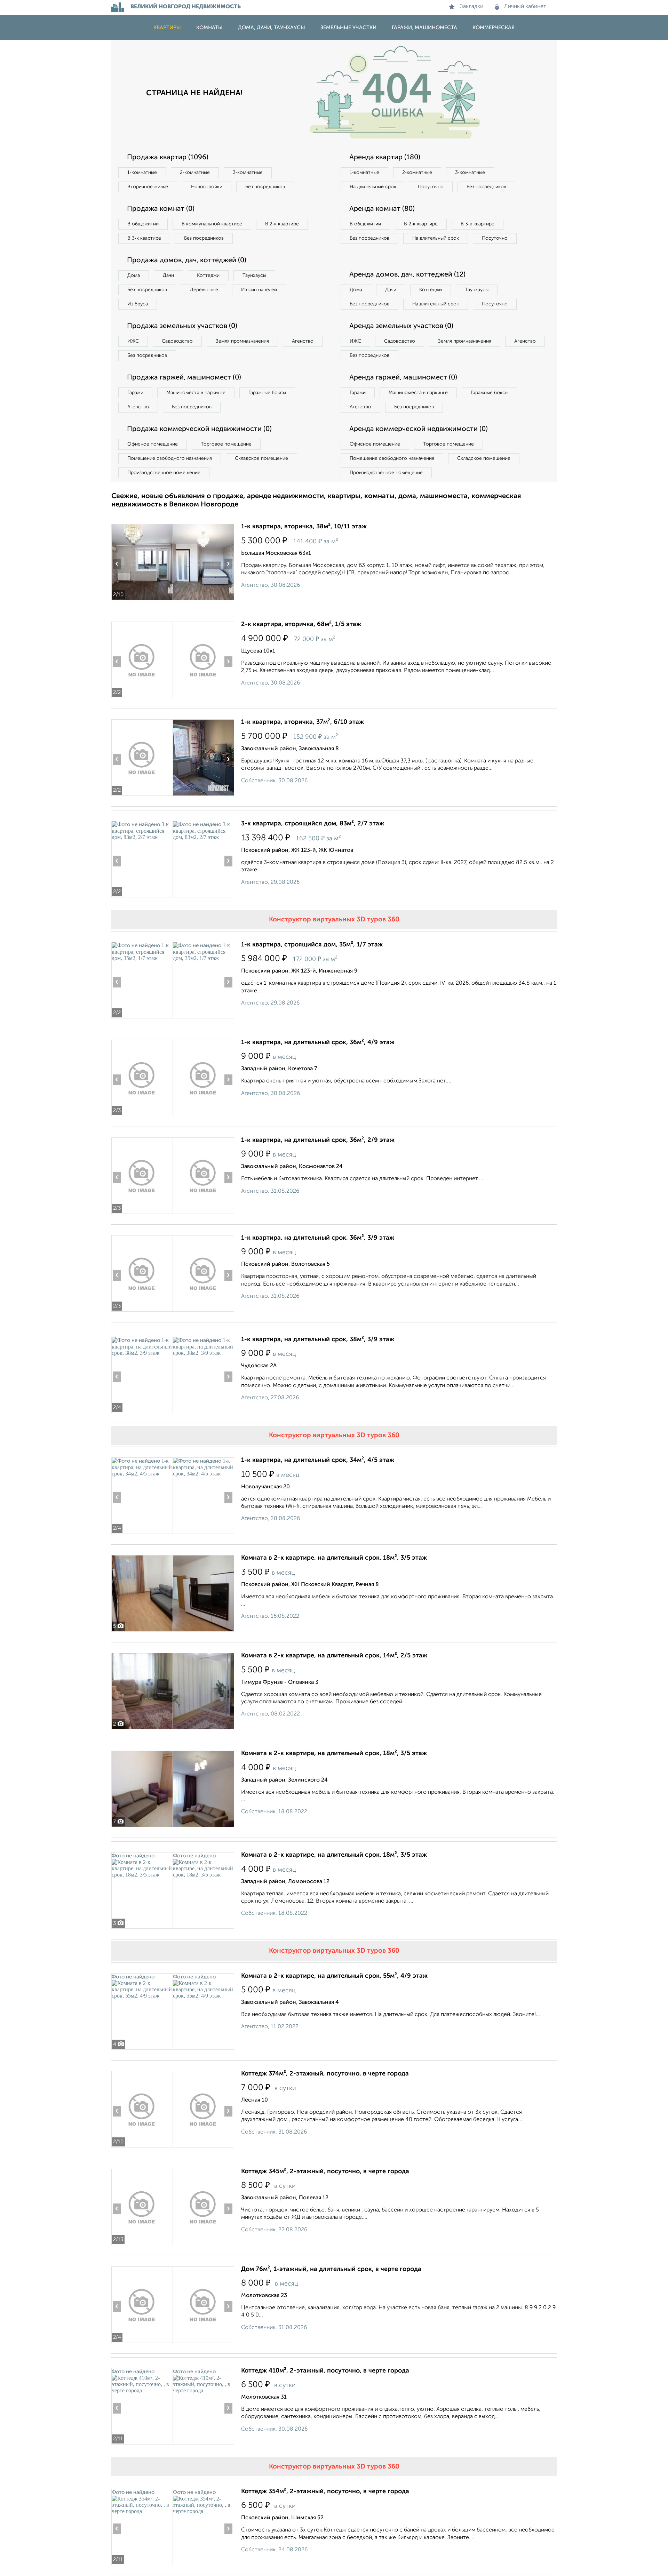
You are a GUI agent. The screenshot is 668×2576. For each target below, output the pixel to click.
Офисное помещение (153, 444)
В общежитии (143, 224)
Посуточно (431, 187)
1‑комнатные (142, 173)
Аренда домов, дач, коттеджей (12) (407, 275)
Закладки (472, 7)
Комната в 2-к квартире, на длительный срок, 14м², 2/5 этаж (334, 1656)
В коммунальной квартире (212, 224)
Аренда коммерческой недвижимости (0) (419, 429)
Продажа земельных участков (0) (182, 326)
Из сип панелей (259, 290)
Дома (134, 275)
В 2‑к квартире (282, 224)
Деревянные (204, 290)
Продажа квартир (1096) (168, 158)
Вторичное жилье (148, 187)
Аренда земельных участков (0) (401, 326)
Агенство (303, 341)
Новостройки (207, 187)
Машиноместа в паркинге (196, 393)
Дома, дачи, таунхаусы (272, 28)
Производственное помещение (164, 473)
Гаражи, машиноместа (424, 28)
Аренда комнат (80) (382, 209)
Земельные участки (348, 28)
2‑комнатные (195, 173)
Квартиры (167, 28)
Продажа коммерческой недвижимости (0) (199, 429)
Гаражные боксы (267, 393)
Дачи (168, 275)
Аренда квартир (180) (385, 158)
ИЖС (133, 341)
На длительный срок (373, 187)
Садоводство (177, 341)
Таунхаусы (254, 275)
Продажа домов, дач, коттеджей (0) (187, 261)
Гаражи (135, 393)
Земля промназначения (242, 341)
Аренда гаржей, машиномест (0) (403, 378)
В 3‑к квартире (144, 238)
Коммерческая (494, 28)
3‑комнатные (248, 173)
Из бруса (138, 304)
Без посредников (265, 187)
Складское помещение (261, 458)
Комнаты (209, 28)
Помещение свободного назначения (170, 458)
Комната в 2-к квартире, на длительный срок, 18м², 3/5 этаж (334, 1558)
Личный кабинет (525, 7)
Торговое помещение (226, 444)
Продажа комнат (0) (161, 209)
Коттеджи (208, 275)
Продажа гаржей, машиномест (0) (184, 378)
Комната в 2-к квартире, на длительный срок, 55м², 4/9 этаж (334, 1976)
